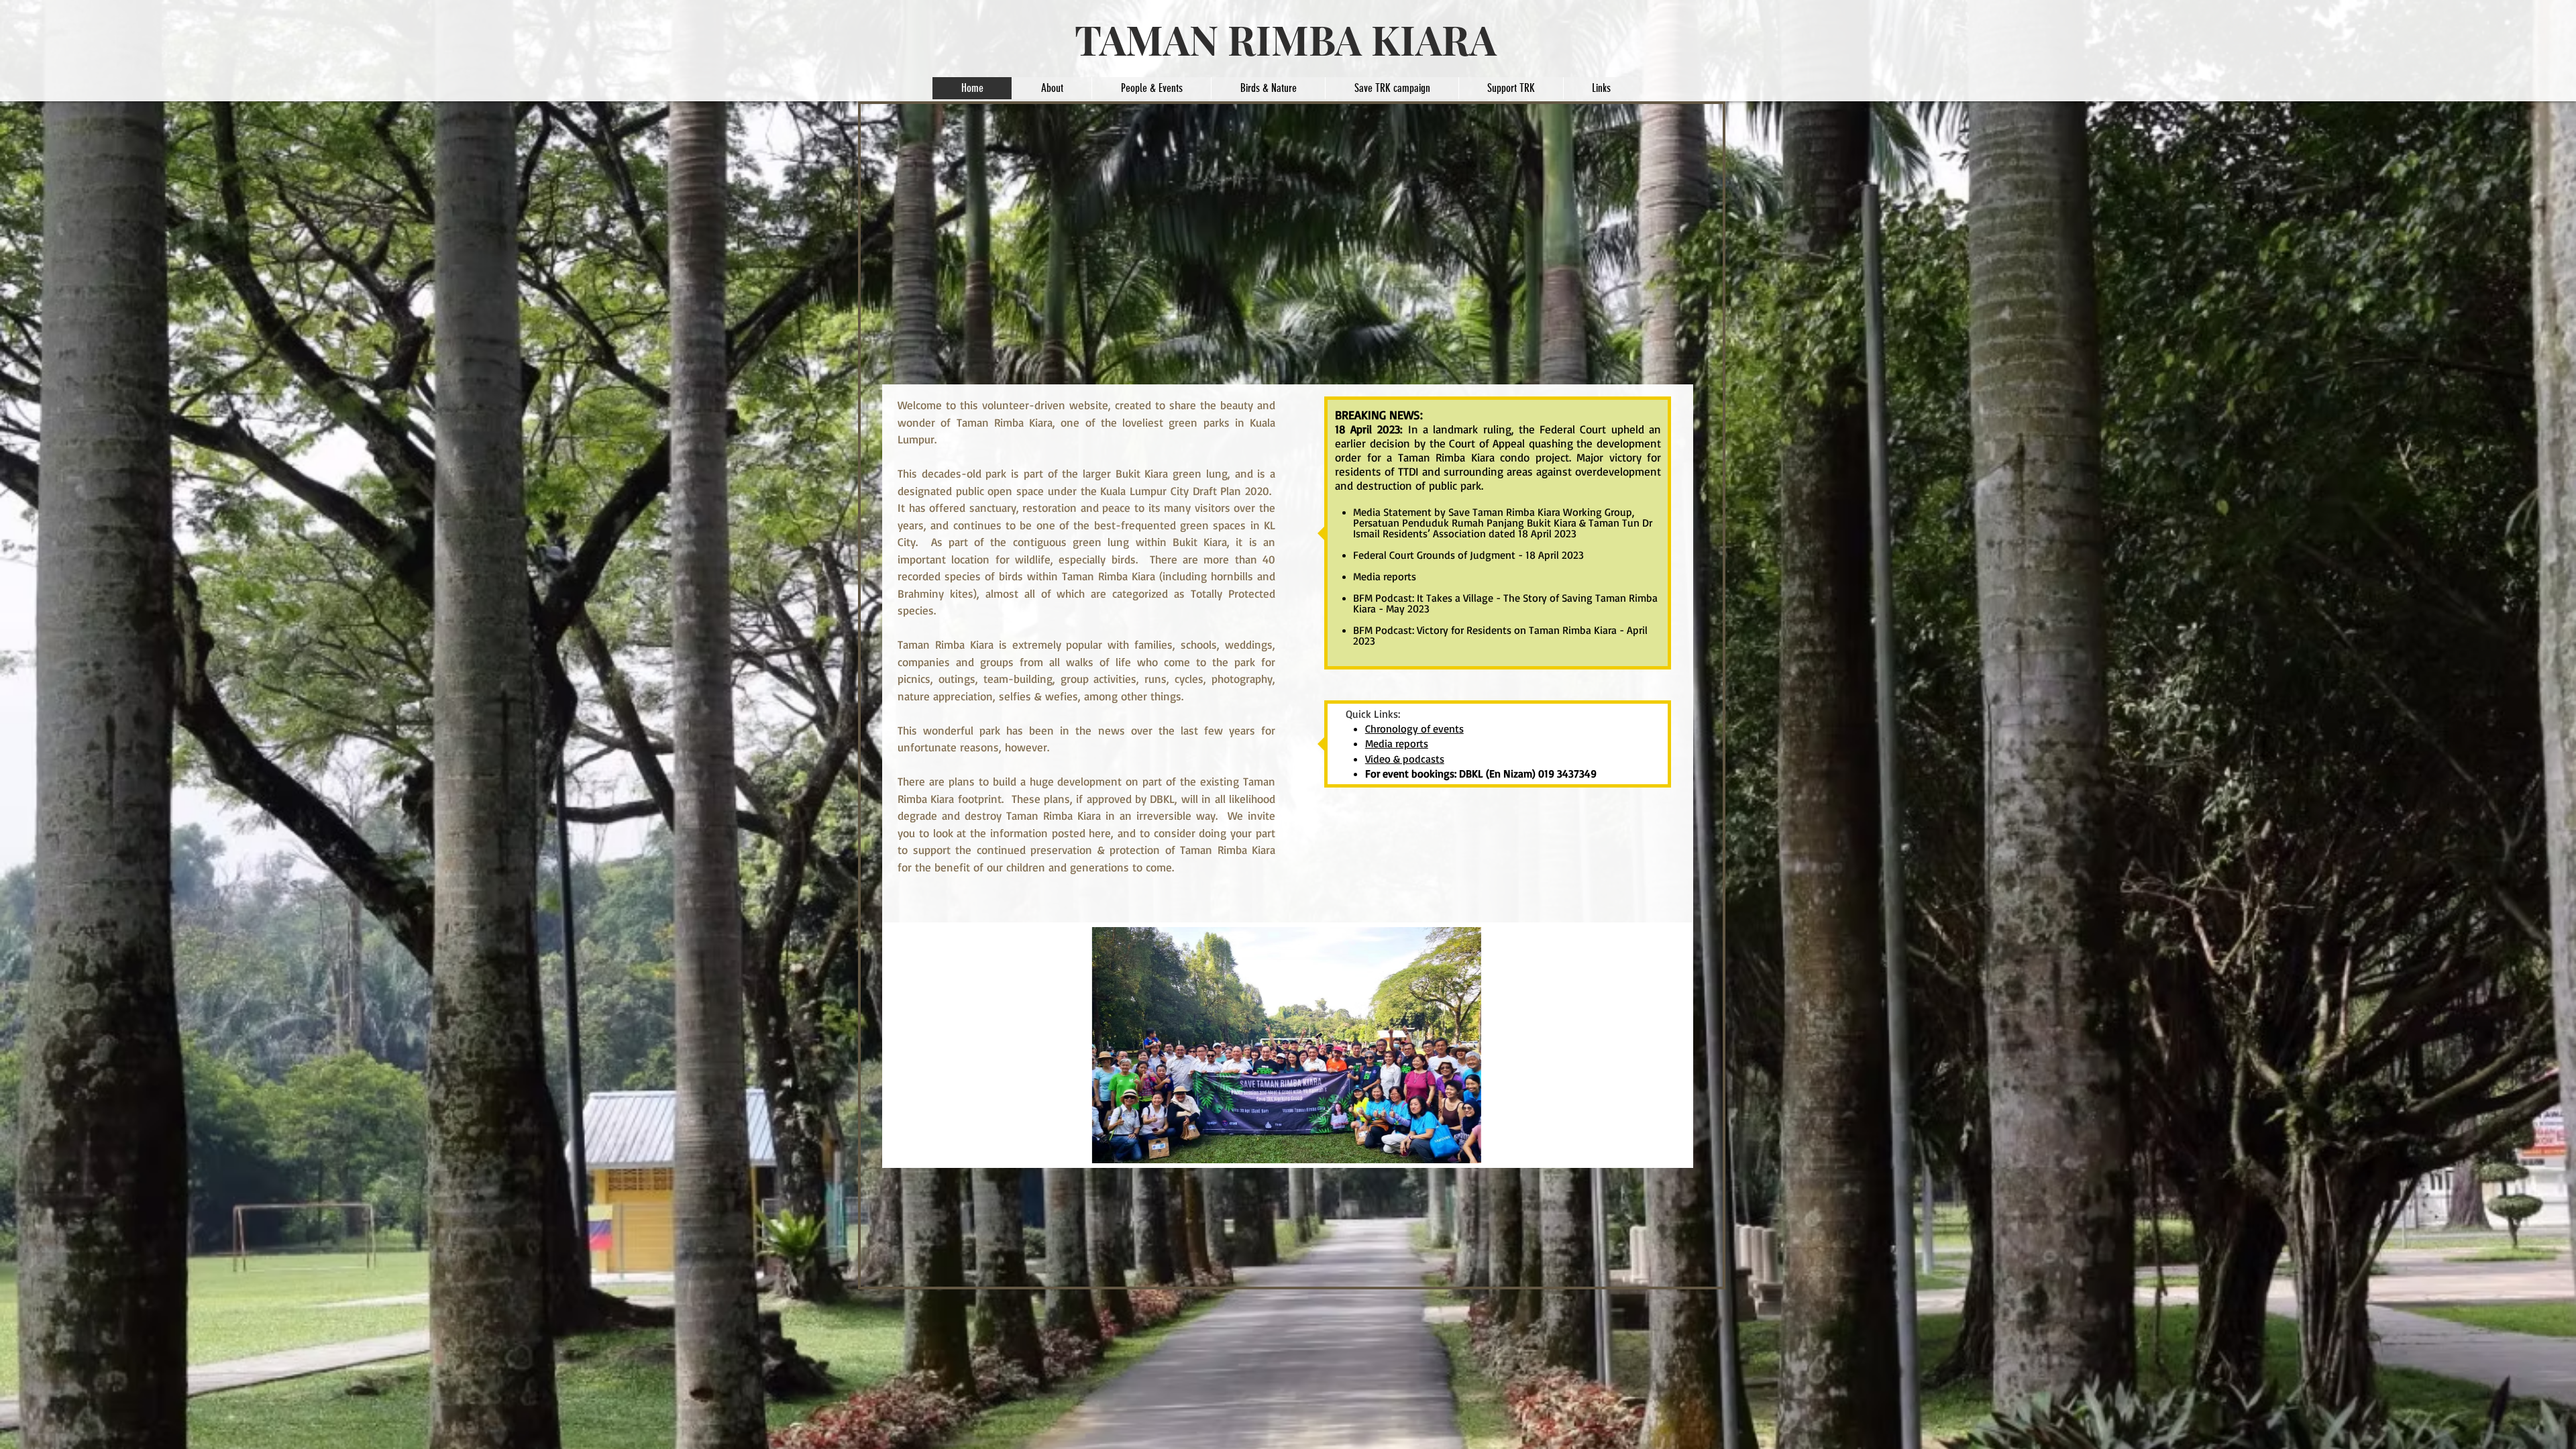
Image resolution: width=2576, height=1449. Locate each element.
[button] (1413, 1045)
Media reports (1385, 576)
